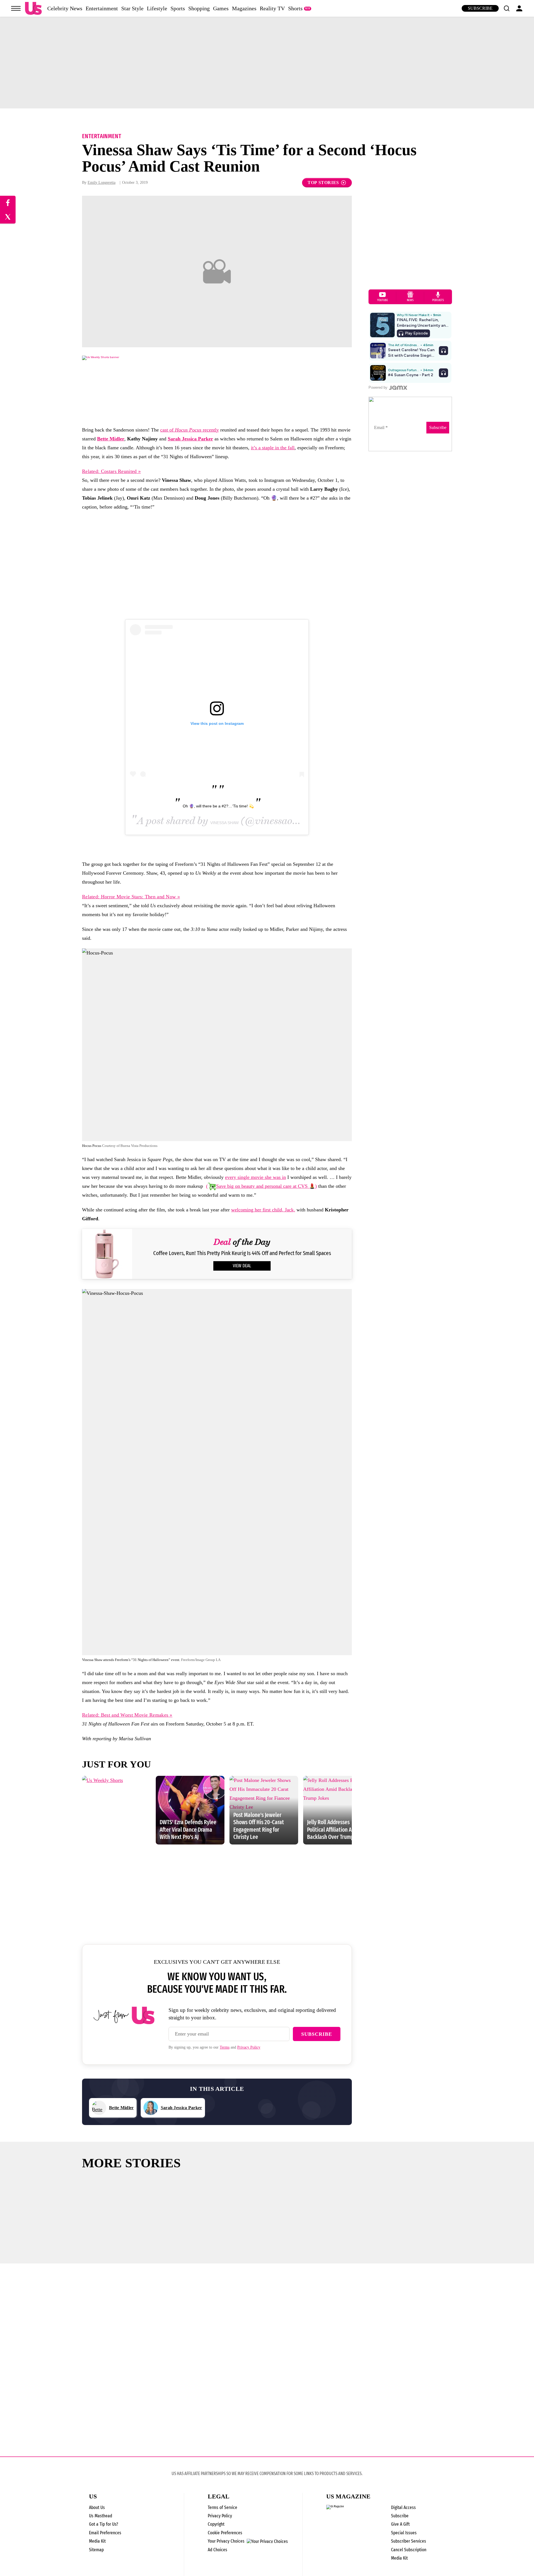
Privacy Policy (249, 2047)
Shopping (199, 8)
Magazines (244, 8)
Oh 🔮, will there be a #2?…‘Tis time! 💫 (218, 806)
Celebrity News (65, 8)
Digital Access (403, 2507)
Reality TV (272, 8)
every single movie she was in (255, 1177)
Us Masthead (101, 2516)
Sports (178, 8)
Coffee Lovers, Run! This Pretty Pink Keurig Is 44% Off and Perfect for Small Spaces (242, 1253)
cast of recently (190, 430)
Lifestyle (157, 8)
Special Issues (404, 2533)
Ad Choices (217, 2550)
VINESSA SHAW (224, 823)
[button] (506, 8)
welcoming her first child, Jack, (263, 1210)
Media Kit (97, 2541)
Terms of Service (222, 2507)
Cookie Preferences (225, 2533)
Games (221, 8)
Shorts (295, 8)
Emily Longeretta (102, 183)
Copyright (216, 2524)
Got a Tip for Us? (104, 2524)
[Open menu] (16, 8)
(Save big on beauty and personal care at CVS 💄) (261, 1186)
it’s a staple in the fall (273, 448)
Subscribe (480, 8)
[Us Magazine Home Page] (33, 8)
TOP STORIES (323, 183)
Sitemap (96, 2550)
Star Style (132, 8)
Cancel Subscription (409, 2550)
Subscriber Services (409, 2541)
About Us (97, 2507)
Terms (225, 2047)
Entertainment (102, 8)
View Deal (242, 1266)
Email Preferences (105, 2533)
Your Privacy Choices (226, 2541)
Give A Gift (400, 2524)
